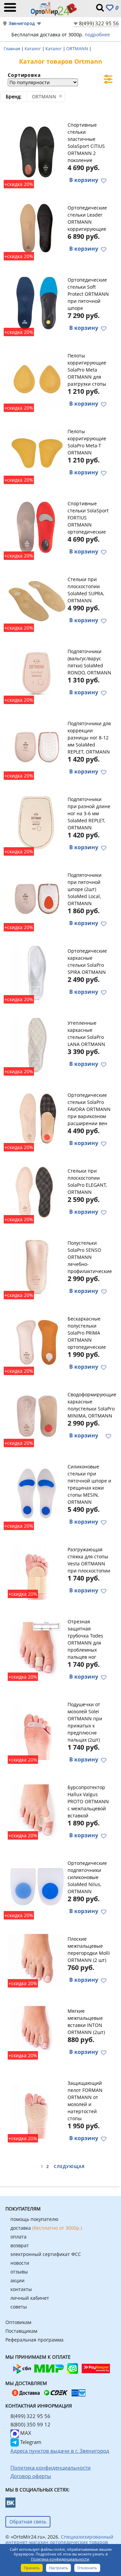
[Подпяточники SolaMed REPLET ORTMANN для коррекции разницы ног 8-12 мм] (37, 747)
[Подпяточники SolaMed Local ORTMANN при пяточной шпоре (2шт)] (37, 899)
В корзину (84, 180)
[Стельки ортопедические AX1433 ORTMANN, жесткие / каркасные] (37, 973)
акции (17, 2280)
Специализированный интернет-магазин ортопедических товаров (59, 2539)
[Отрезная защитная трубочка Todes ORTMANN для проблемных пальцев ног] (37, 1649)
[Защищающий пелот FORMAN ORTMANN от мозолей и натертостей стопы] (37, 2110)
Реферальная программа (34, 2340)
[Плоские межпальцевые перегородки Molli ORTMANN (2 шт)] (37, 1961)
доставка (46, 2228)
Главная (12, 49)
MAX (25, 2433)
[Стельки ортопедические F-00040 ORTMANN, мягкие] (37, 1494)
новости (20, 2263)
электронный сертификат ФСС (46, 2254)
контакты (21, 2289)
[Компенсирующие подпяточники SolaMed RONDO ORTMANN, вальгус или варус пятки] (37, 673)
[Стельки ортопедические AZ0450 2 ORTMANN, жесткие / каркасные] (37, 152)
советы (19, 2307)
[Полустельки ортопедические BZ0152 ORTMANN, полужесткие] (37, 1342)
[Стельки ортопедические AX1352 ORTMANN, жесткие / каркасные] (37, 527)
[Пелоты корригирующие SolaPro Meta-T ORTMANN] (37, 453)
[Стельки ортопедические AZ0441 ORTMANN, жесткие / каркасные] (37, 304)
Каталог (33, 49)
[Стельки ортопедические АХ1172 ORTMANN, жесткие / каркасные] (37, 601)
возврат (20, 2245)
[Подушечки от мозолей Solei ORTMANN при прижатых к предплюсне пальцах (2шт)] (37, 1731)
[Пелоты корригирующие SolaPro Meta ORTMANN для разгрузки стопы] (37, 379)
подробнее (97, 35)
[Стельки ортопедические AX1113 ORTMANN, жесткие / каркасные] (37, 1119)
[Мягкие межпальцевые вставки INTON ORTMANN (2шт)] (37, 2033)
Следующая (69, 2167)
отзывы (19, 2272)
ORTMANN (78, 49)
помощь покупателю (34, 2219)
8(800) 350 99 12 (30, 2424)
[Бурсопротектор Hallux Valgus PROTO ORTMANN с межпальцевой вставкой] (37, 1811)
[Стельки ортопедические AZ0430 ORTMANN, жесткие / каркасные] (37, 229)
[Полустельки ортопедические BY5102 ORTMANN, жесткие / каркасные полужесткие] (37, 1267)
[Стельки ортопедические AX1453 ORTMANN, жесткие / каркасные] (37, 1045)
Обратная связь (28, 2522)
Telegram (30, 2442)
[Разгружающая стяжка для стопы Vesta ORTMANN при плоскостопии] (37, 1571)
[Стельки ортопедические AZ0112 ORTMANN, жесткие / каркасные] (37, 1192)
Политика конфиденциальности (60, 2559)
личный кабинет (30, 2298)
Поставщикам (21, 2331)
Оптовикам (18, 2322)
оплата (18, 2237)
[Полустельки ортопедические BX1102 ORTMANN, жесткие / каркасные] (37, 1416)
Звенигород (22, 23)
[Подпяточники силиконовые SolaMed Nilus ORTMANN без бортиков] (37, 1887)
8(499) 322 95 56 (99, 23)
